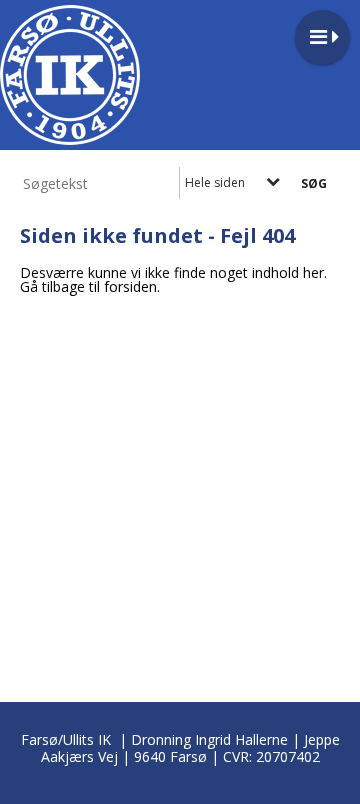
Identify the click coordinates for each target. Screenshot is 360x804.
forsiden (130, 286)
